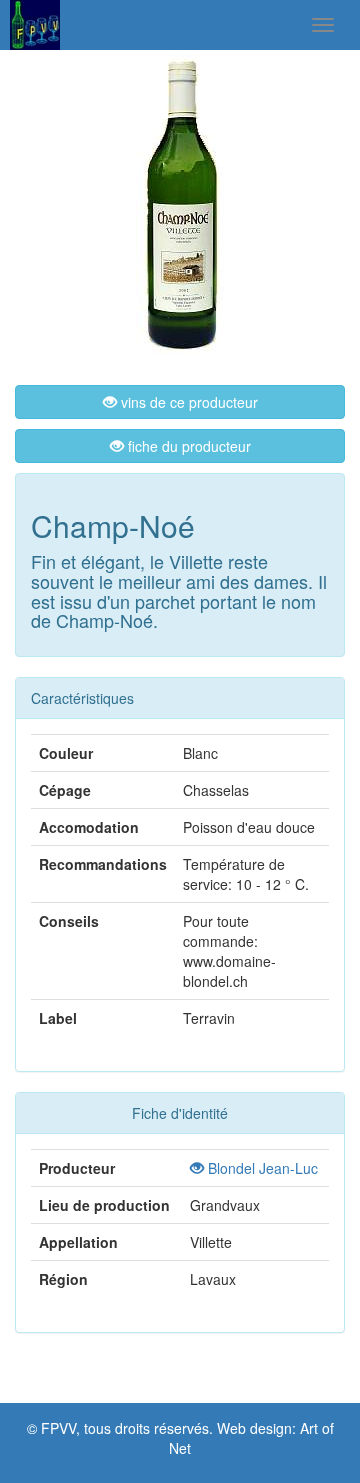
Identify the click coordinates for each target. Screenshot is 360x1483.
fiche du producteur (187, 446)
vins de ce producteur (187, 402)
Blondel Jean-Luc (261, 1168)
